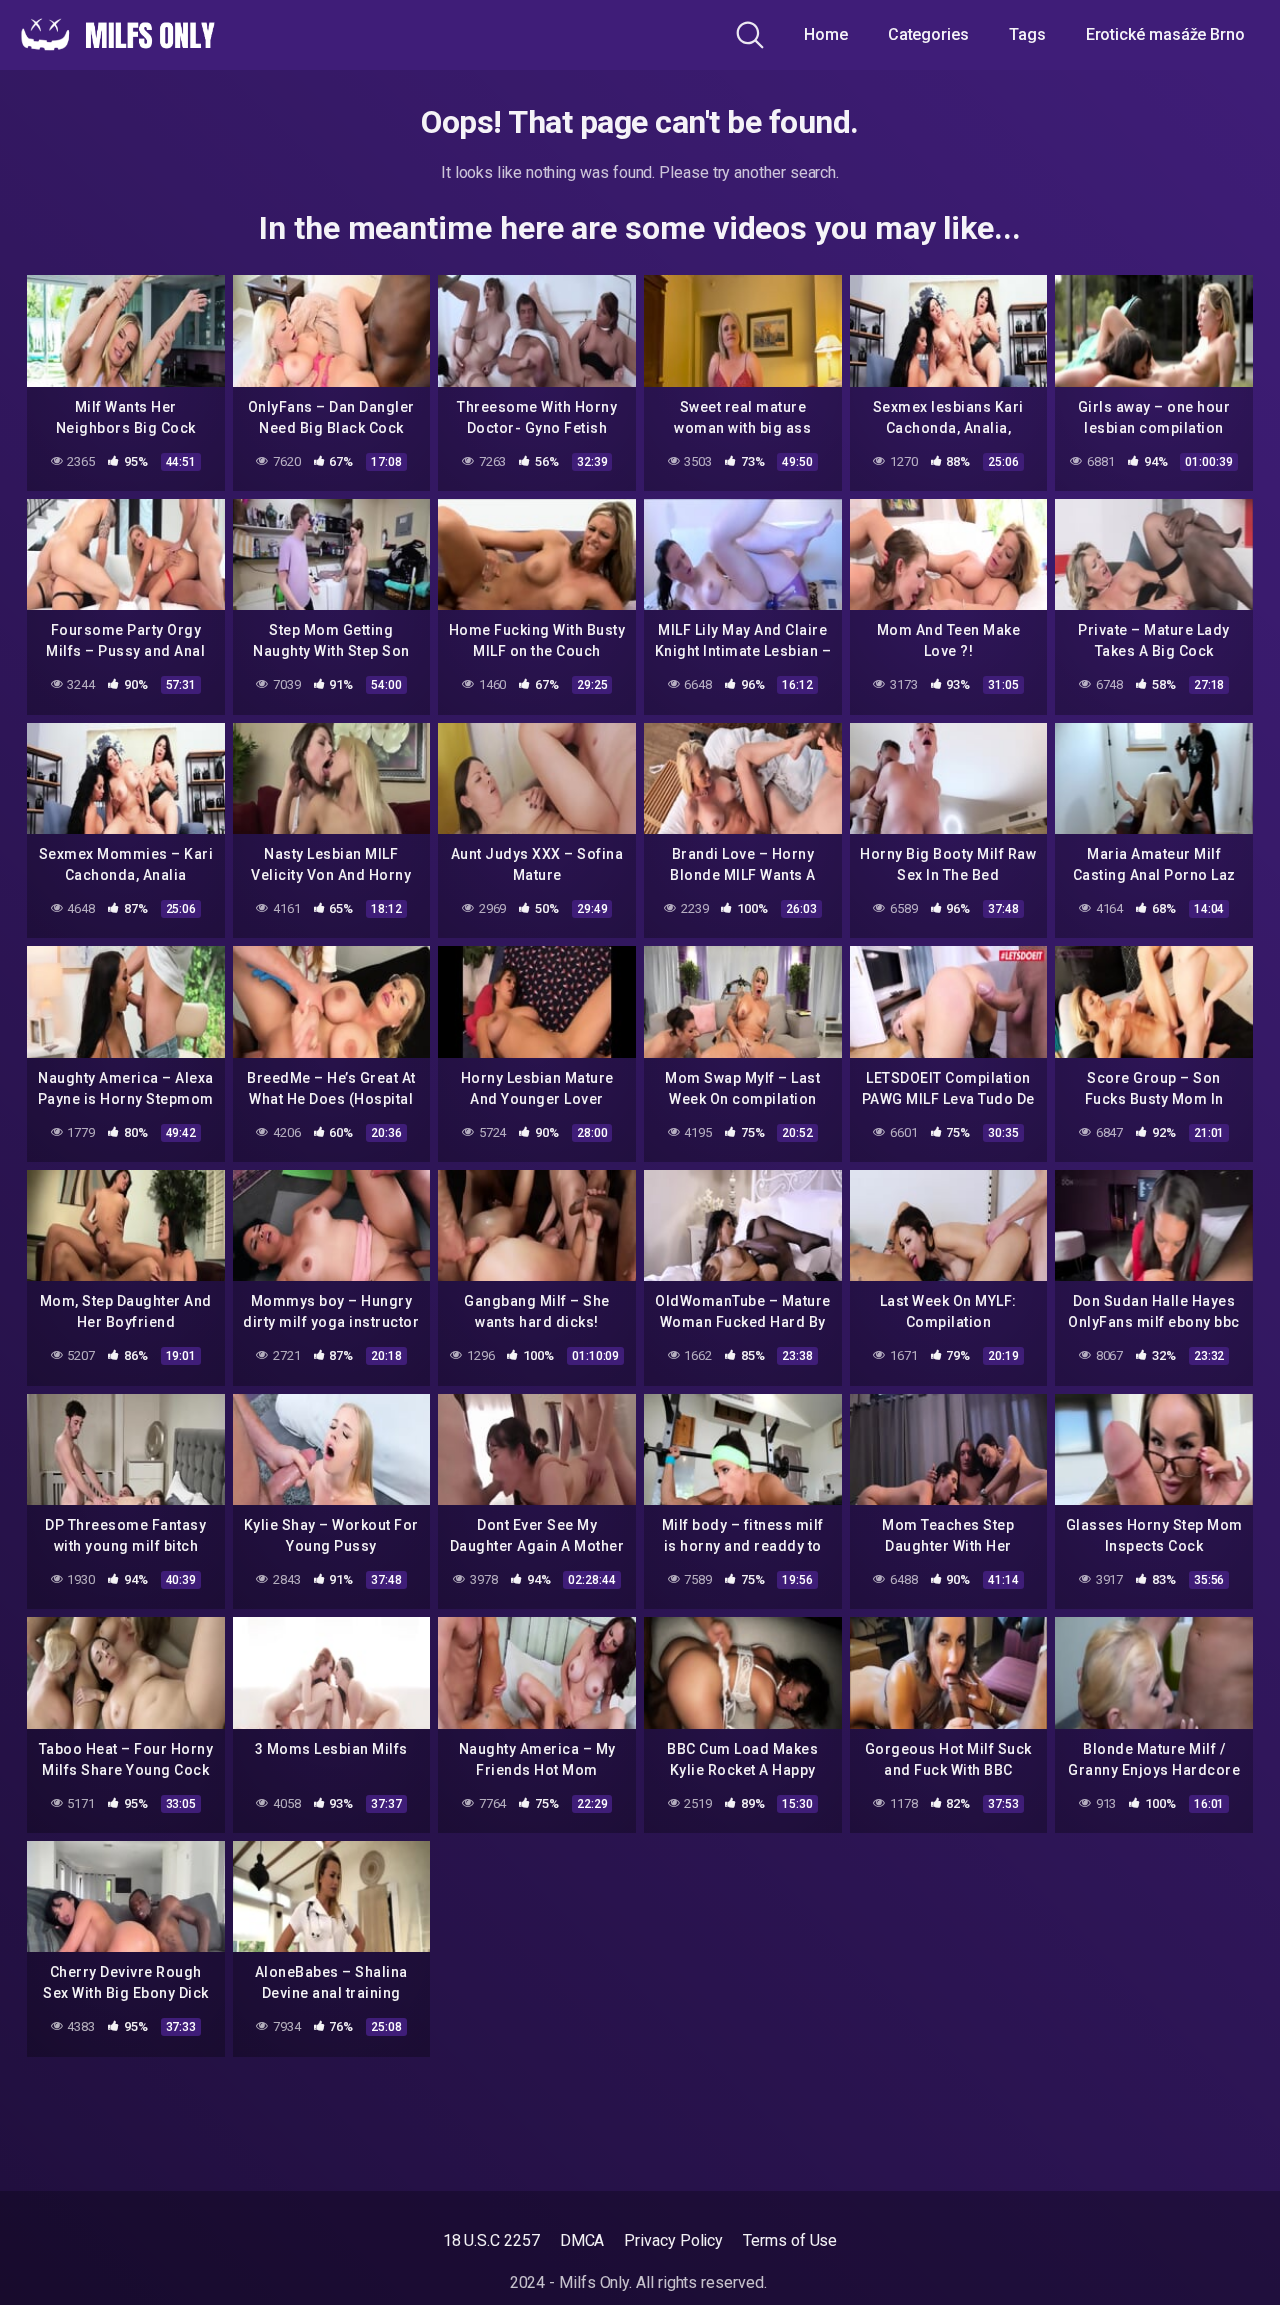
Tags (1027, 34)
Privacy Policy (673, 2240)
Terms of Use (790, 2240)
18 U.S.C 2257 (491, 2240)
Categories (928, 34)
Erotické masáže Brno (1165, 34)
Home (826, 34)
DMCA (582, 2240)
